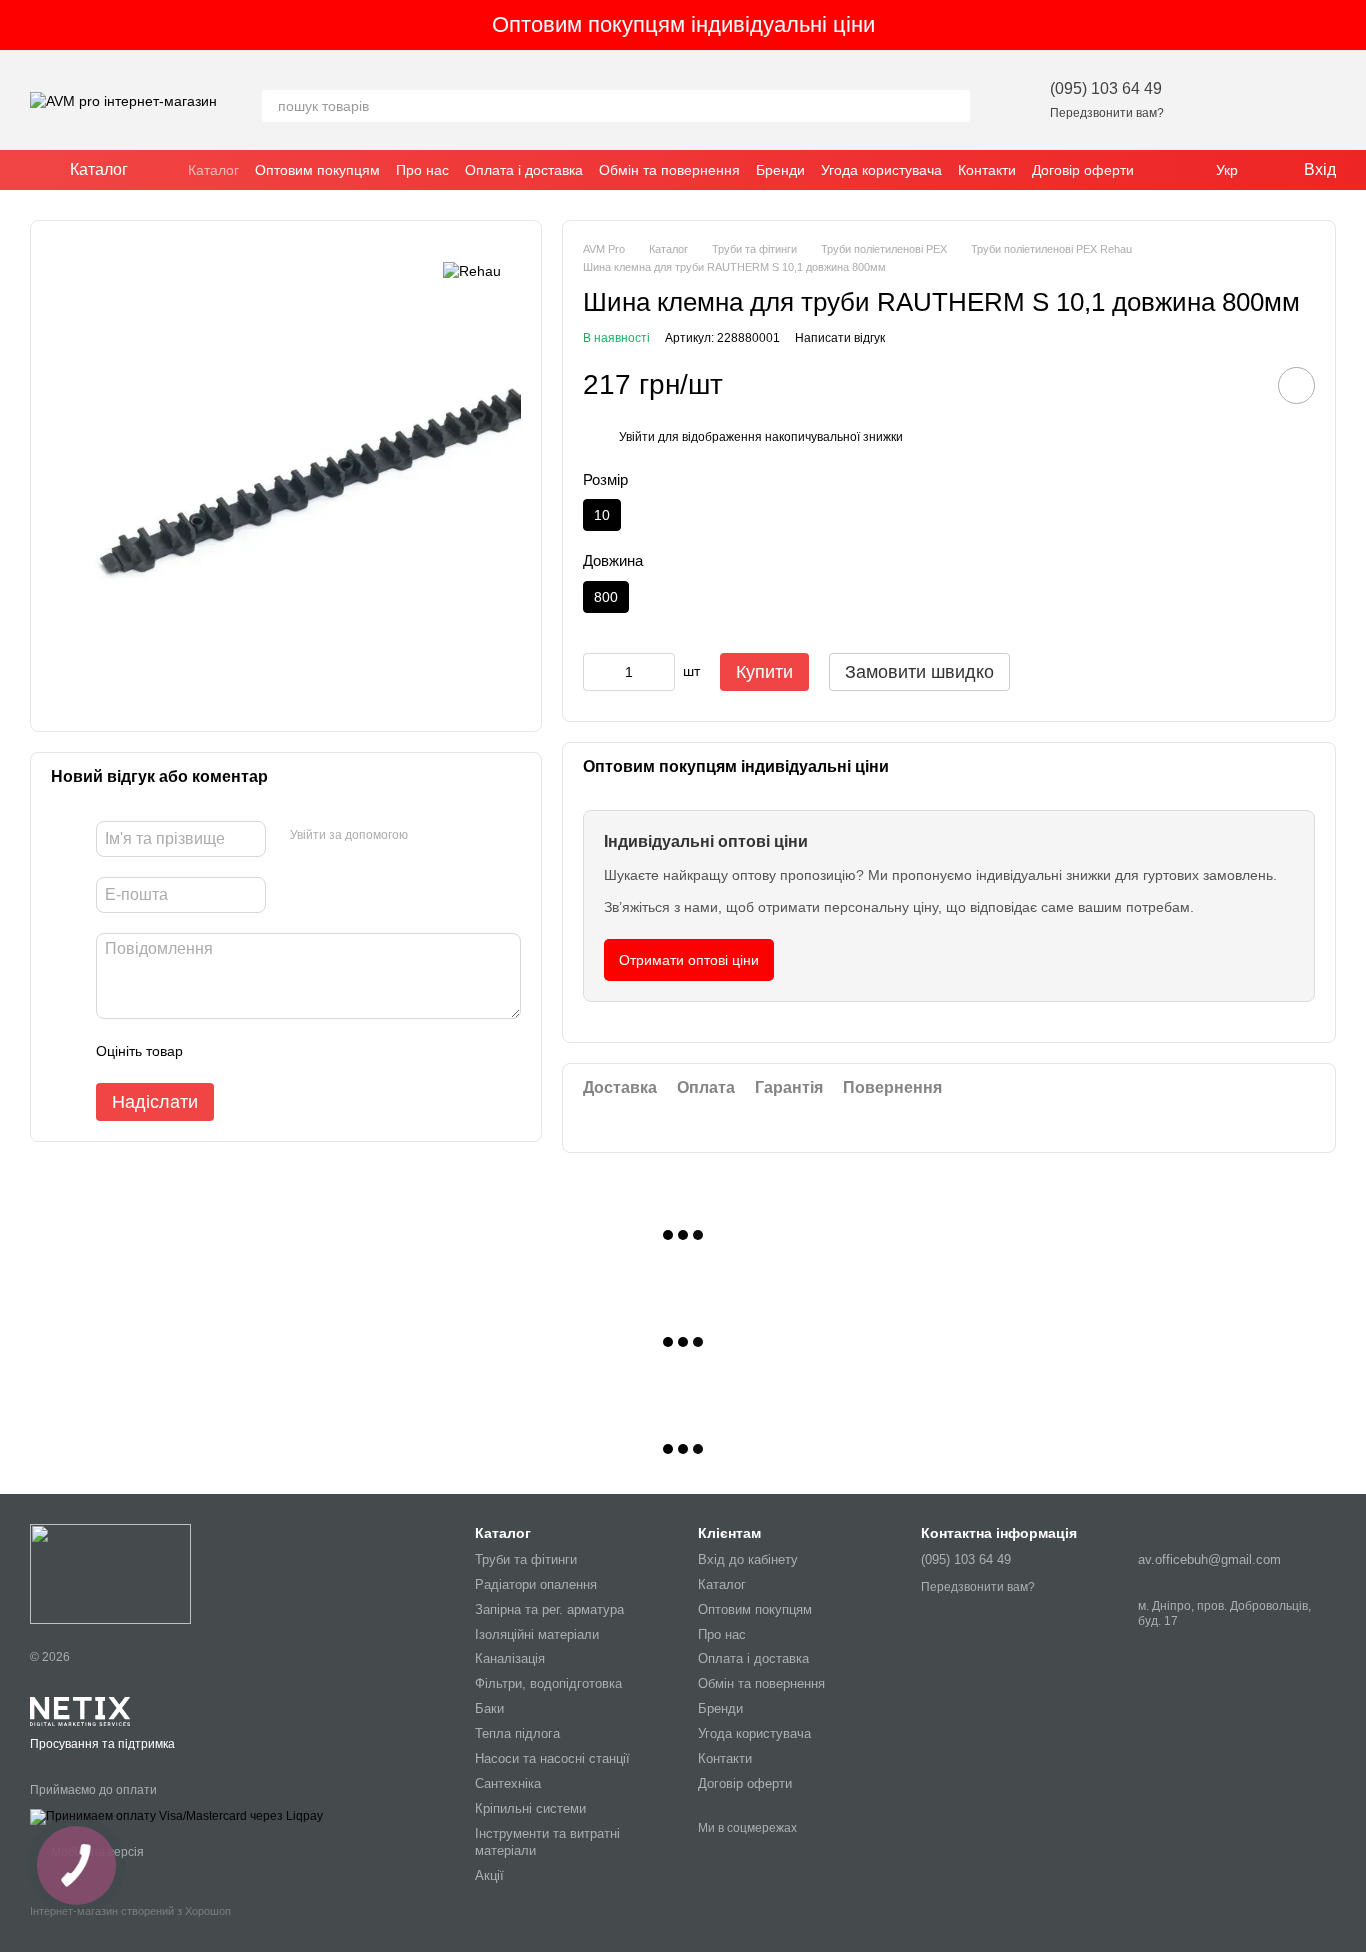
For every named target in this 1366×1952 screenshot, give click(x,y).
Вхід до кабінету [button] (748, 1559)
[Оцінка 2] (248, 1051)
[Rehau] (472, 270)
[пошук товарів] (954, 106)
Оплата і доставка (524, 170)
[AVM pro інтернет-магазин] (110, 1573)
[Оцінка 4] (312, 1051)
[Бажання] (1216, 100)
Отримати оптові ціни (689, 960)
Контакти (987, 170)
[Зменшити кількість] (598, 672)
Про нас (422, 170)
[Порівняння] (1268, 100)
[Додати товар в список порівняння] (1240, 385)
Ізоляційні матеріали (537, 1634)
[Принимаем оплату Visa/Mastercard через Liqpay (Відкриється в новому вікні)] (176, 1816)
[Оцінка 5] (344, 1051)
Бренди (780, 170)
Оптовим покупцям (317, 170)
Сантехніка (508, 1783)
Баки (489, 1708)
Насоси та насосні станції (552, 1758)
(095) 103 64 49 (1106, 88)
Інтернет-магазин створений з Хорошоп (130, 1911)
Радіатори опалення (536, 1584)
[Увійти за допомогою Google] (462, 836)
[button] (1350, 25)
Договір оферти (1083, 170)
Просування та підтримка (102, 1744)
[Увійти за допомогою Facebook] (430, 836)
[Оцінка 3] (280, 1051)
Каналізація (510, 1658)
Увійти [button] (637, 437)
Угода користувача (881, 170)
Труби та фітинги (526, 1559)
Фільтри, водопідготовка (548, 1683)
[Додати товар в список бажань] (1296, 385)
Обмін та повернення (669, 170)
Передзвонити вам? (1107, 113)
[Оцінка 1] (216, 1051)
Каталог (213, 170)
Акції (489, 1875)
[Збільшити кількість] (660, 672)
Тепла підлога (517, 1733)
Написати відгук (840, 338)
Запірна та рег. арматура (549, 1609)
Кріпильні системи (530, 1808)
